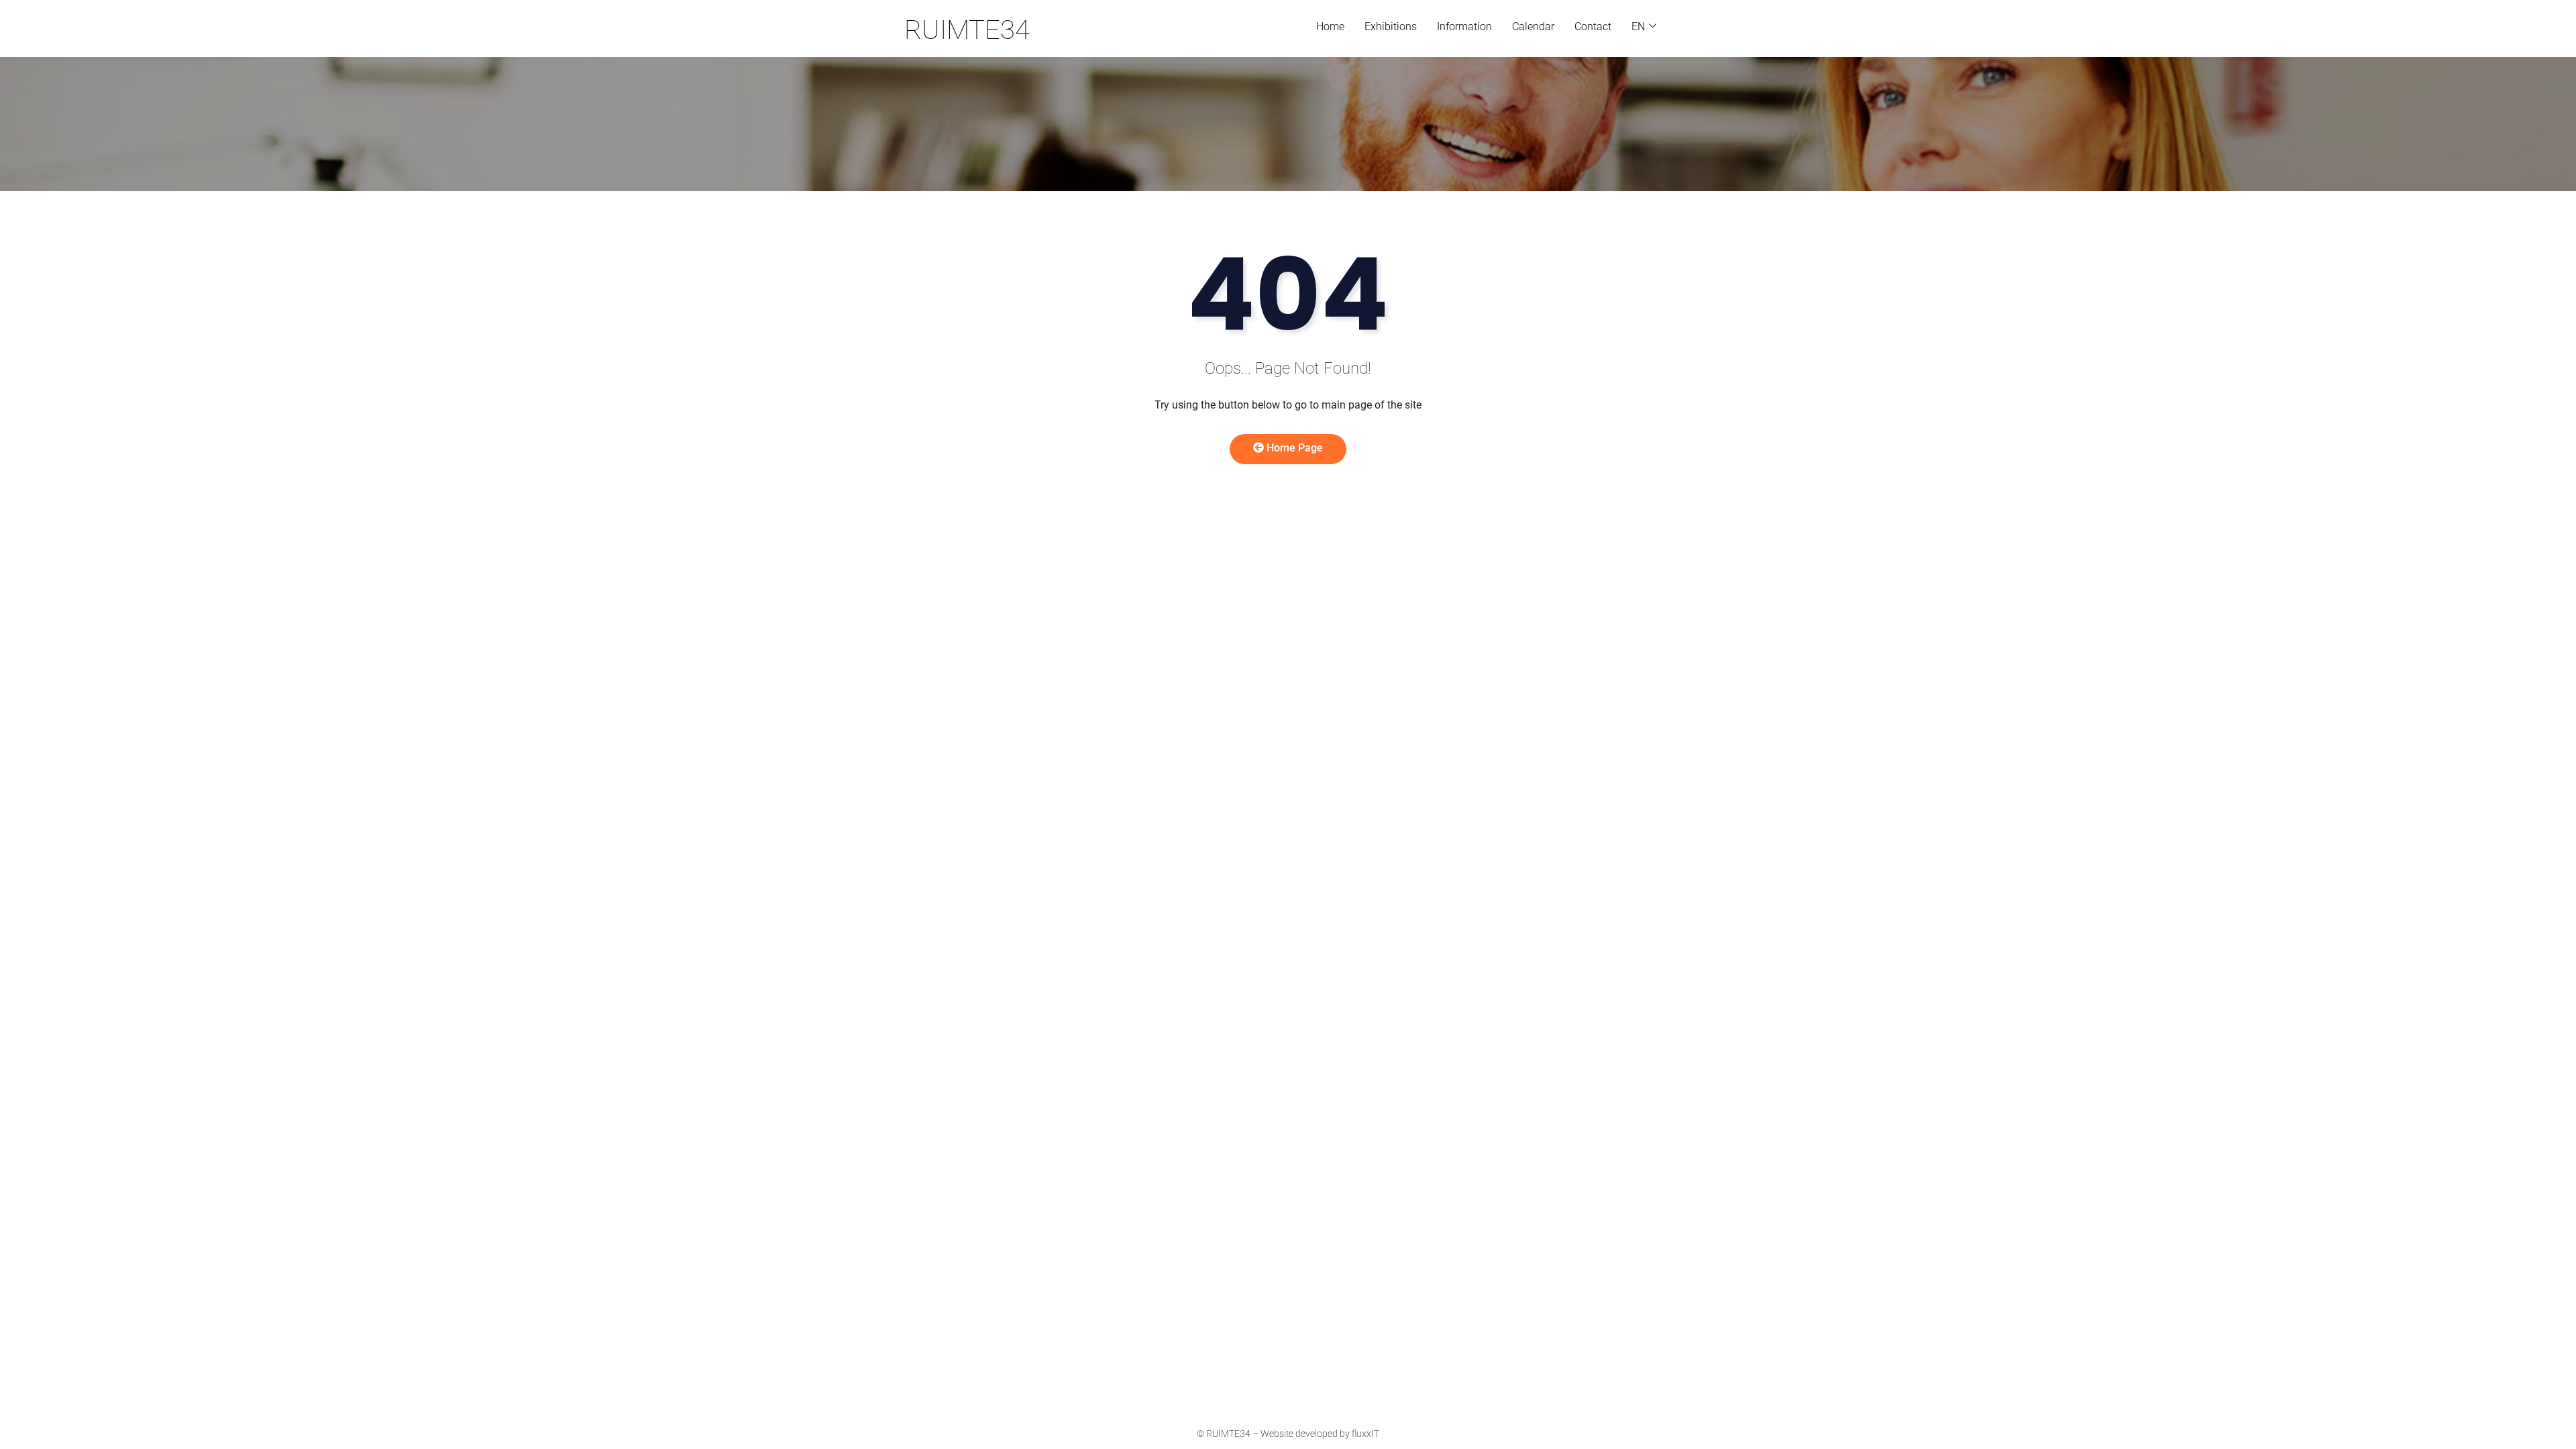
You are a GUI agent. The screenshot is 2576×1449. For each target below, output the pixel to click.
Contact (1593, 26)
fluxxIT (1365, 1434)
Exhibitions (1391, 26)
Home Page (1293, 448)
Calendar (1533, 26)
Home (1330, 26)
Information (1464, 26)
